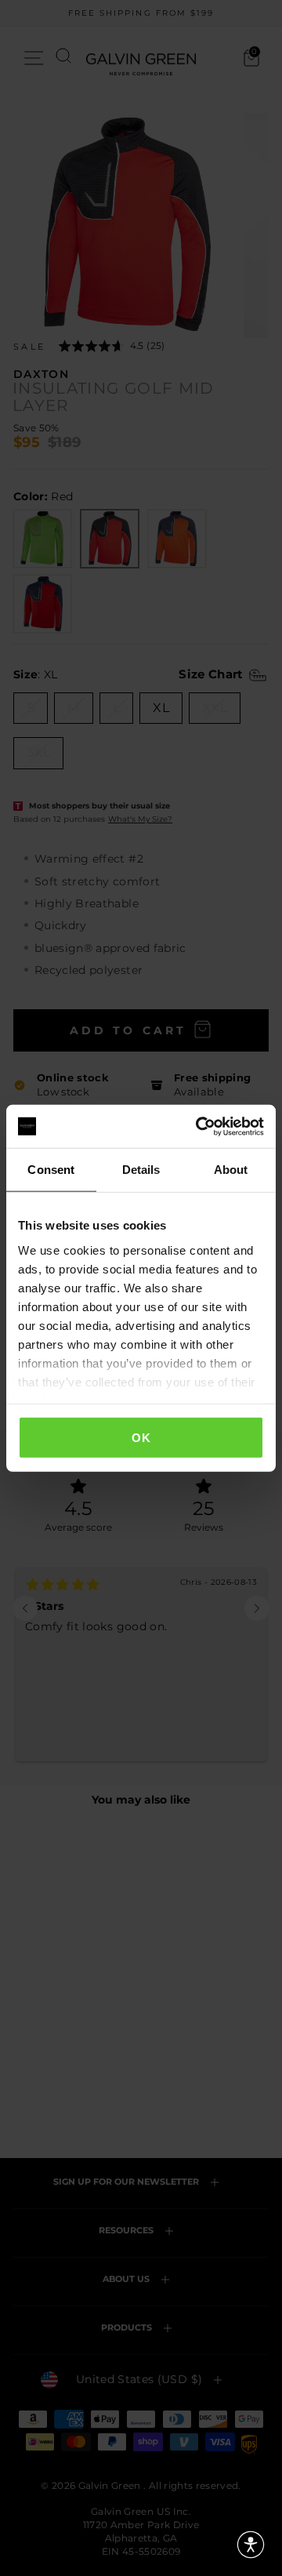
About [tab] (231, 1170)
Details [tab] (141, 1170)
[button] (251, 2545)
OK (141, 1438)
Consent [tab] (51, 1170)
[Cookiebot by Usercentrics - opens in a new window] (199, 1126)
